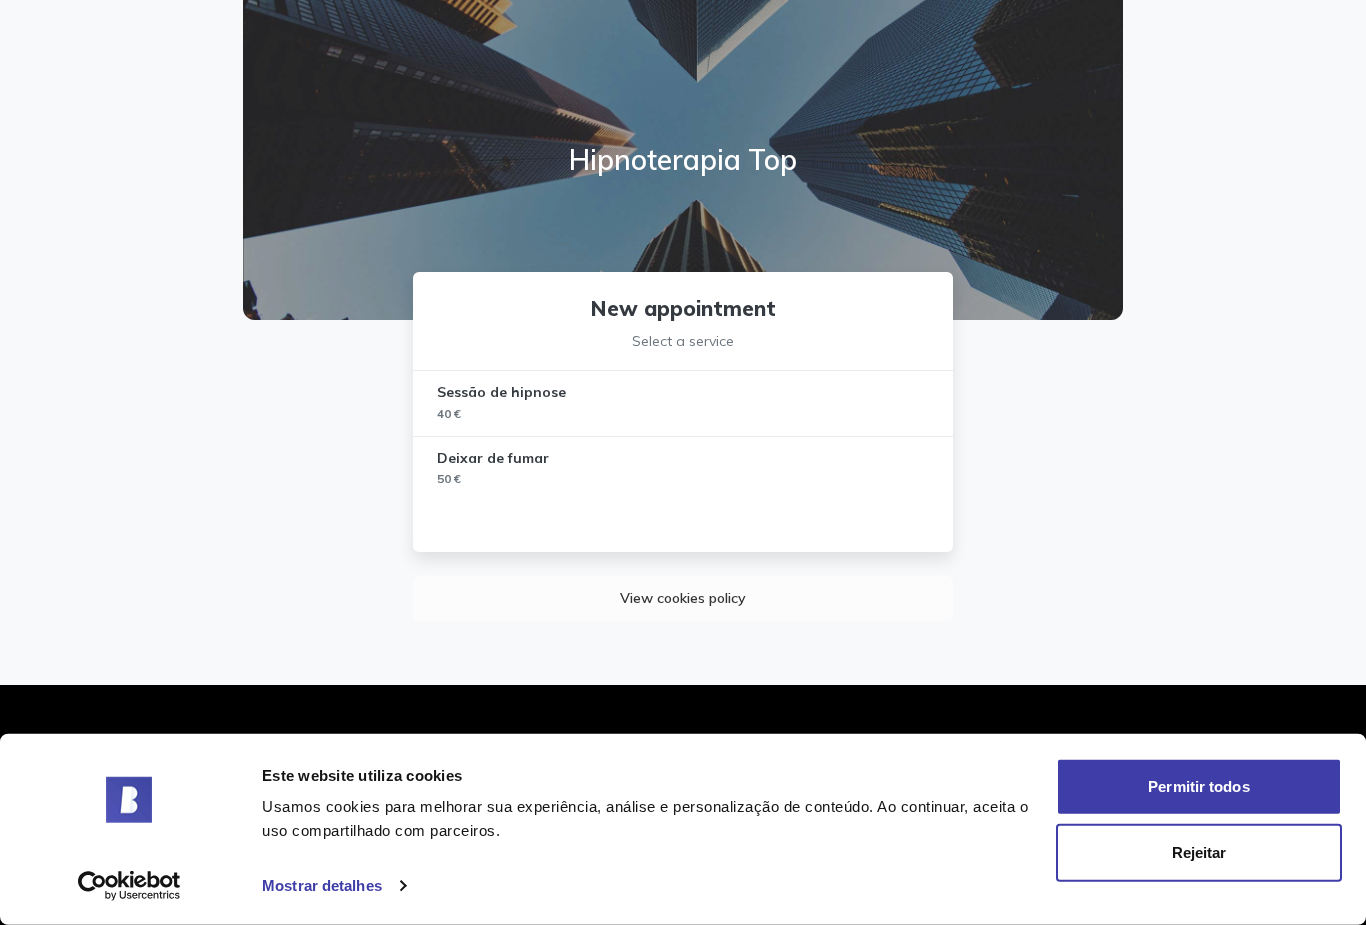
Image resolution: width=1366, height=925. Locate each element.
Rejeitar (1199, 851)
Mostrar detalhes (322, 885)
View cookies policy (683, 598)
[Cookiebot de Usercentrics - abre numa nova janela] (129, 886)
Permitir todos (1198, 786)
